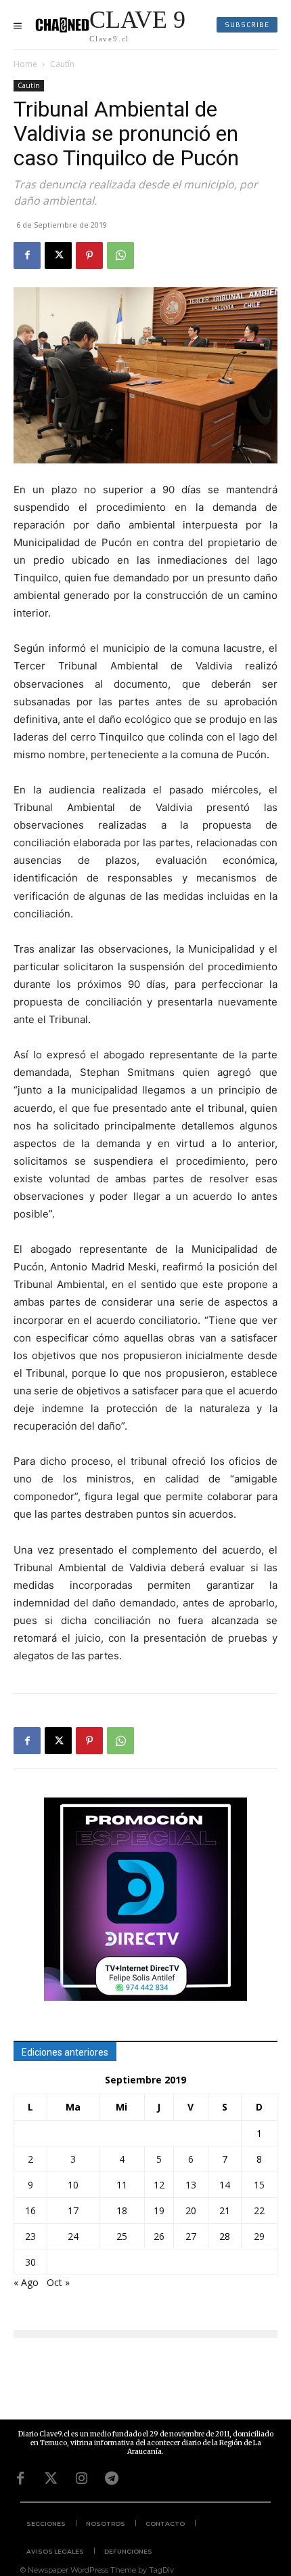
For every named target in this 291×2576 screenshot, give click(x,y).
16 (30, 2210)
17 (73, 2210)
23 (30, 2236)
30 (30, 2262)
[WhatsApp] (120, 255)
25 (122, 2236)
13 (191, 2185)
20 (191, 2210)
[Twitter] (51, 2478)
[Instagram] (81, 2478)
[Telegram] (112, 2478)
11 (122, 2185)
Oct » (58, 2282)
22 (259, 2210)
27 (191, 2236)
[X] (58, 255)
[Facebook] (27, 255)
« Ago (26, 2282)
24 (73, 2236)
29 (259, 2236)
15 (259, 2185)
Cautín (62, 64)
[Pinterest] (89, 255)
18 (122, 2210)
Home (25, 64)
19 (159, 2210)
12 (159, 2185)
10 (73, 2185)
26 (159, 2236)
